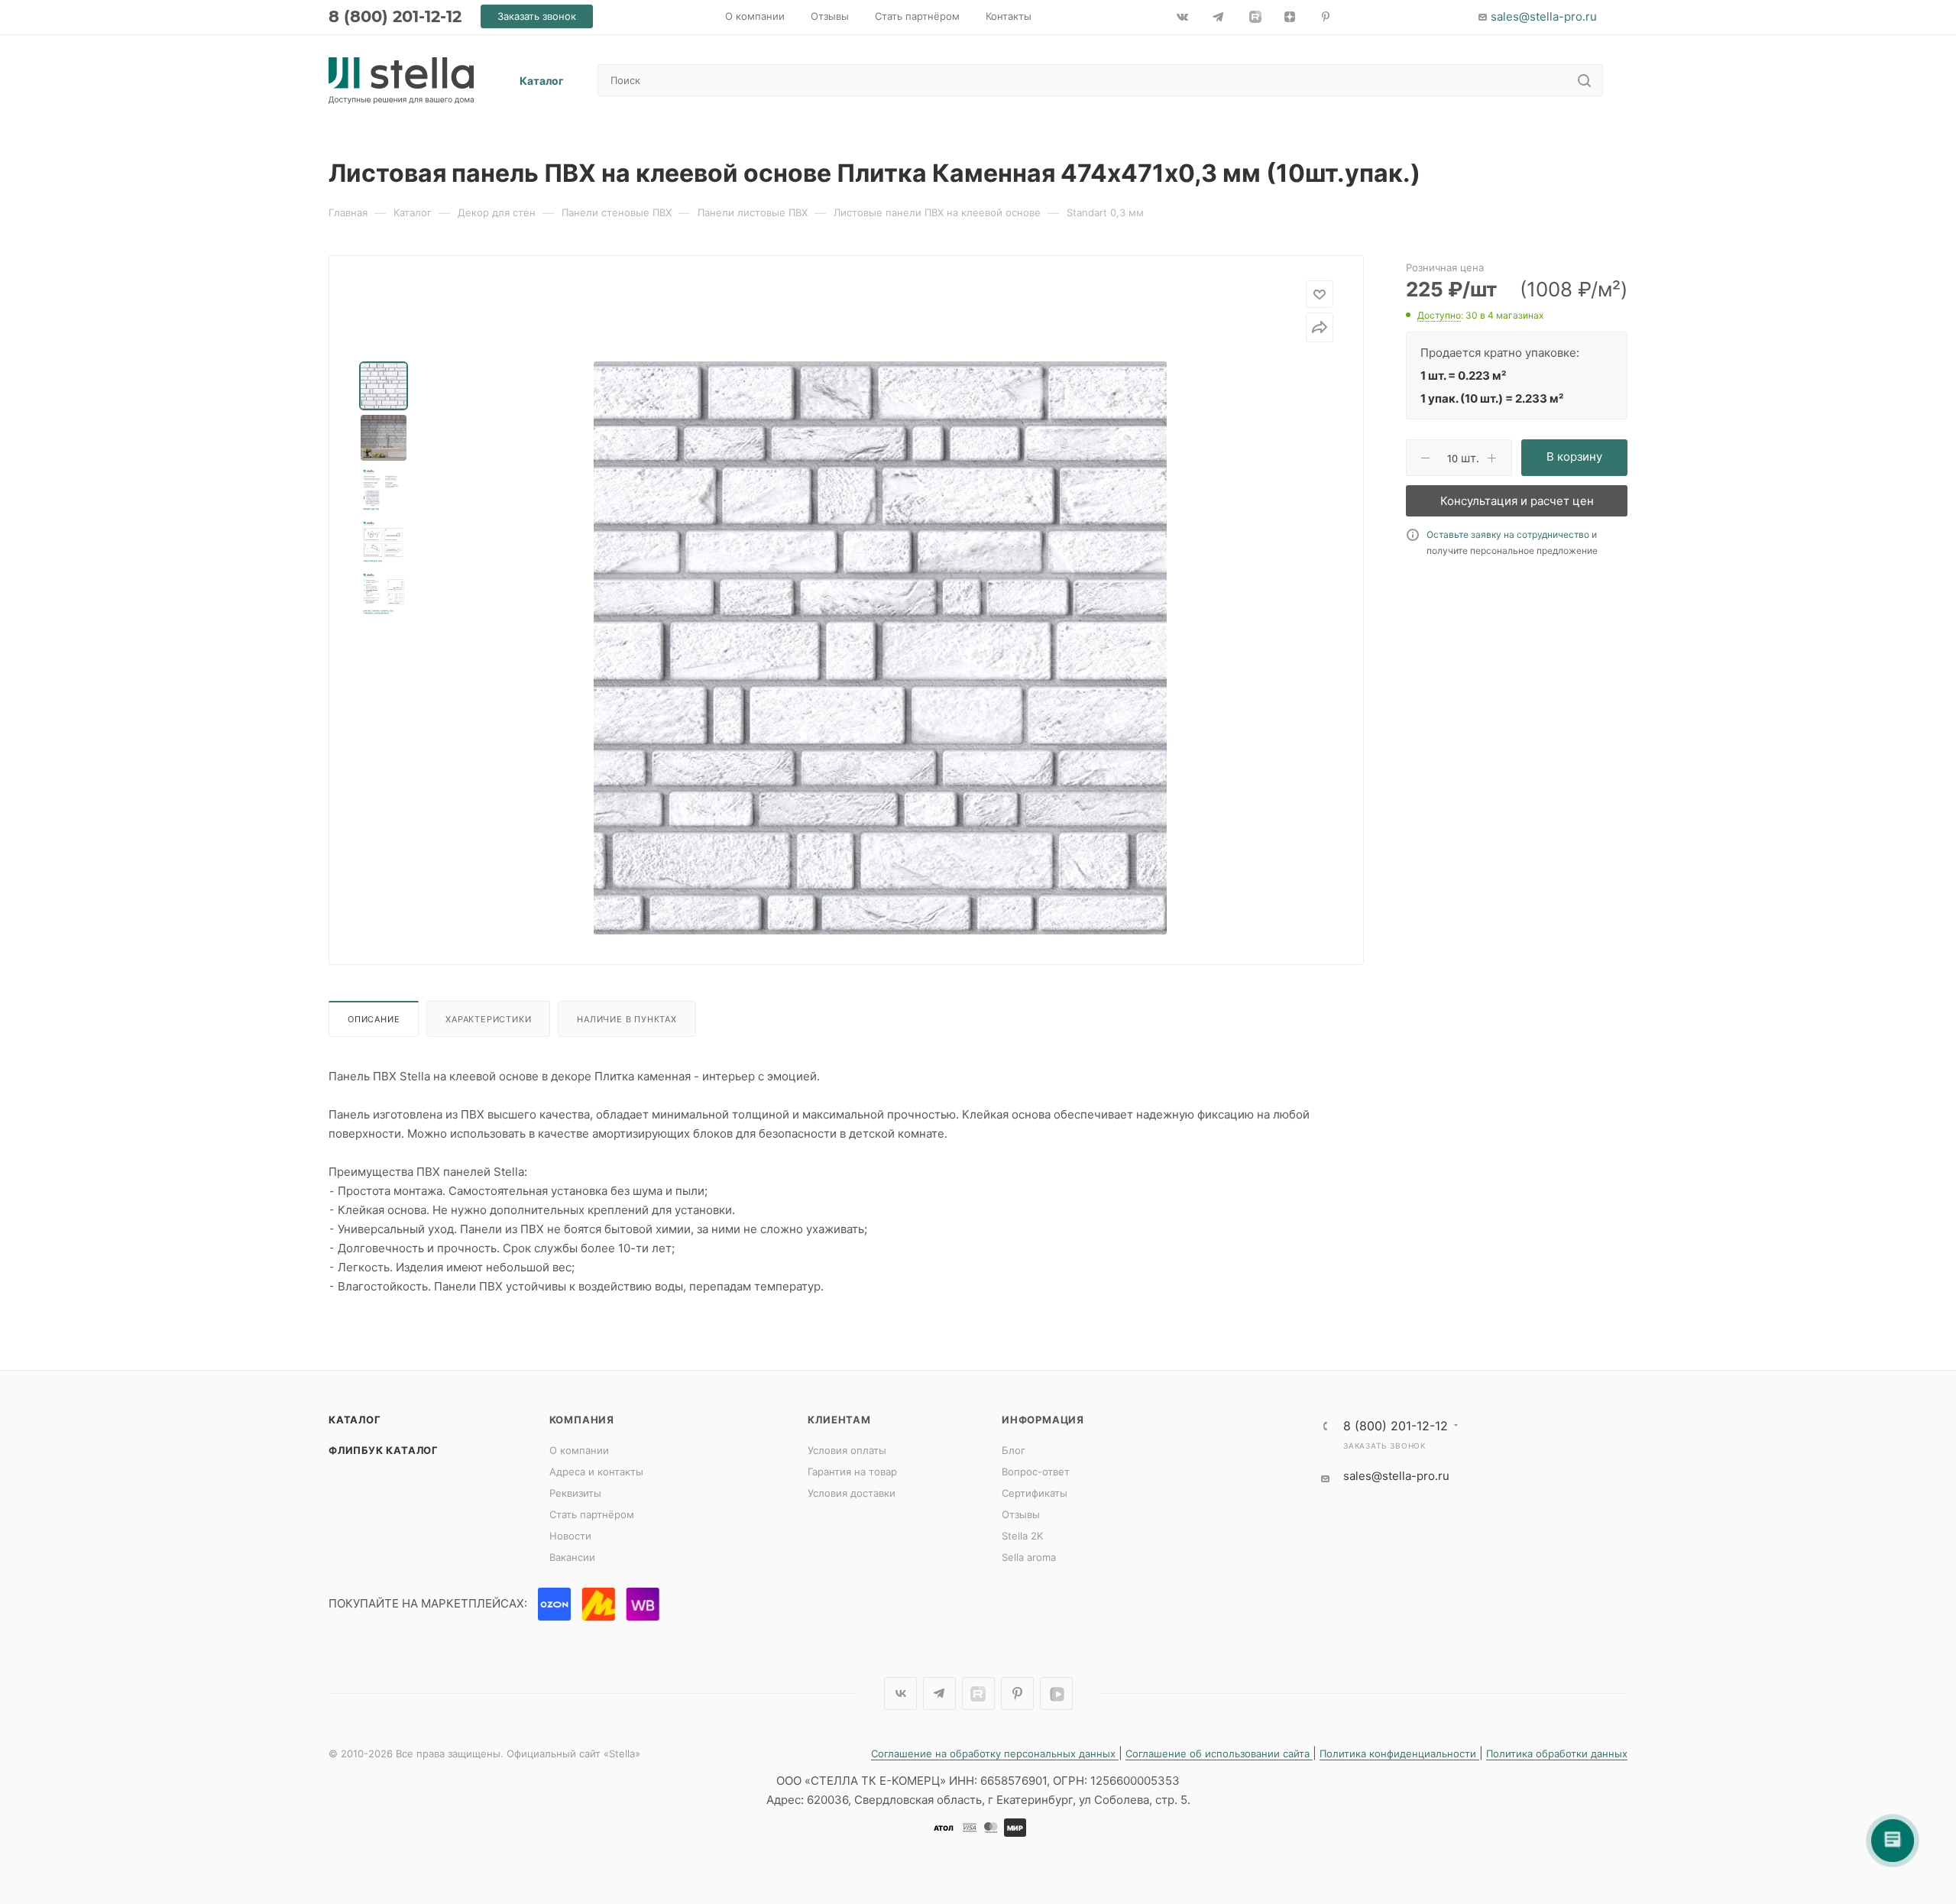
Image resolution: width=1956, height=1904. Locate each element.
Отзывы (1021, 1514)
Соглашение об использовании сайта (1219, 1753)
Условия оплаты (847, 1450)
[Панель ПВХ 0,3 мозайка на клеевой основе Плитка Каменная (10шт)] (880, 648)
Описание (374, 1019)
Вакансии (572, 1557)
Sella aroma (1029, 1557)
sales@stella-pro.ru (1544, 16)
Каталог (355, 1420)
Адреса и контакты (596, 1472)
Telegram (939, 1694)
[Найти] (1584, 80)
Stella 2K (1022, 1536)
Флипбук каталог (384, 1450)
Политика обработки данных (1557, 1753)
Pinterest (1017, 1694)
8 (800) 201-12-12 (395, 16)
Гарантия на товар (852, 1472)
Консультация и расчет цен (1517, 501)
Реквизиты (575, 1493)
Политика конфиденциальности (1399, 1753)
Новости (570, 1536)
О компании (579, 1450)
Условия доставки (852, 1493)
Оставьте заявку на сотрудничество (1508, 534)
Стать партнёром (592, 1514)
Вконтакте (900, 1694)
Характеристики (488, 1019)
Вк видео (1056, 1694)
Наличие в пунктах (627, 1019)
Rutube (978, 1694)
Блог (1014, 1450)
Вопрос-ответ (1036, 1472)
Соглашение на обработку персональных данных (995, 1753)
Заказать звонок (1384, 1446)
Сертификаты (1035, 1493)
